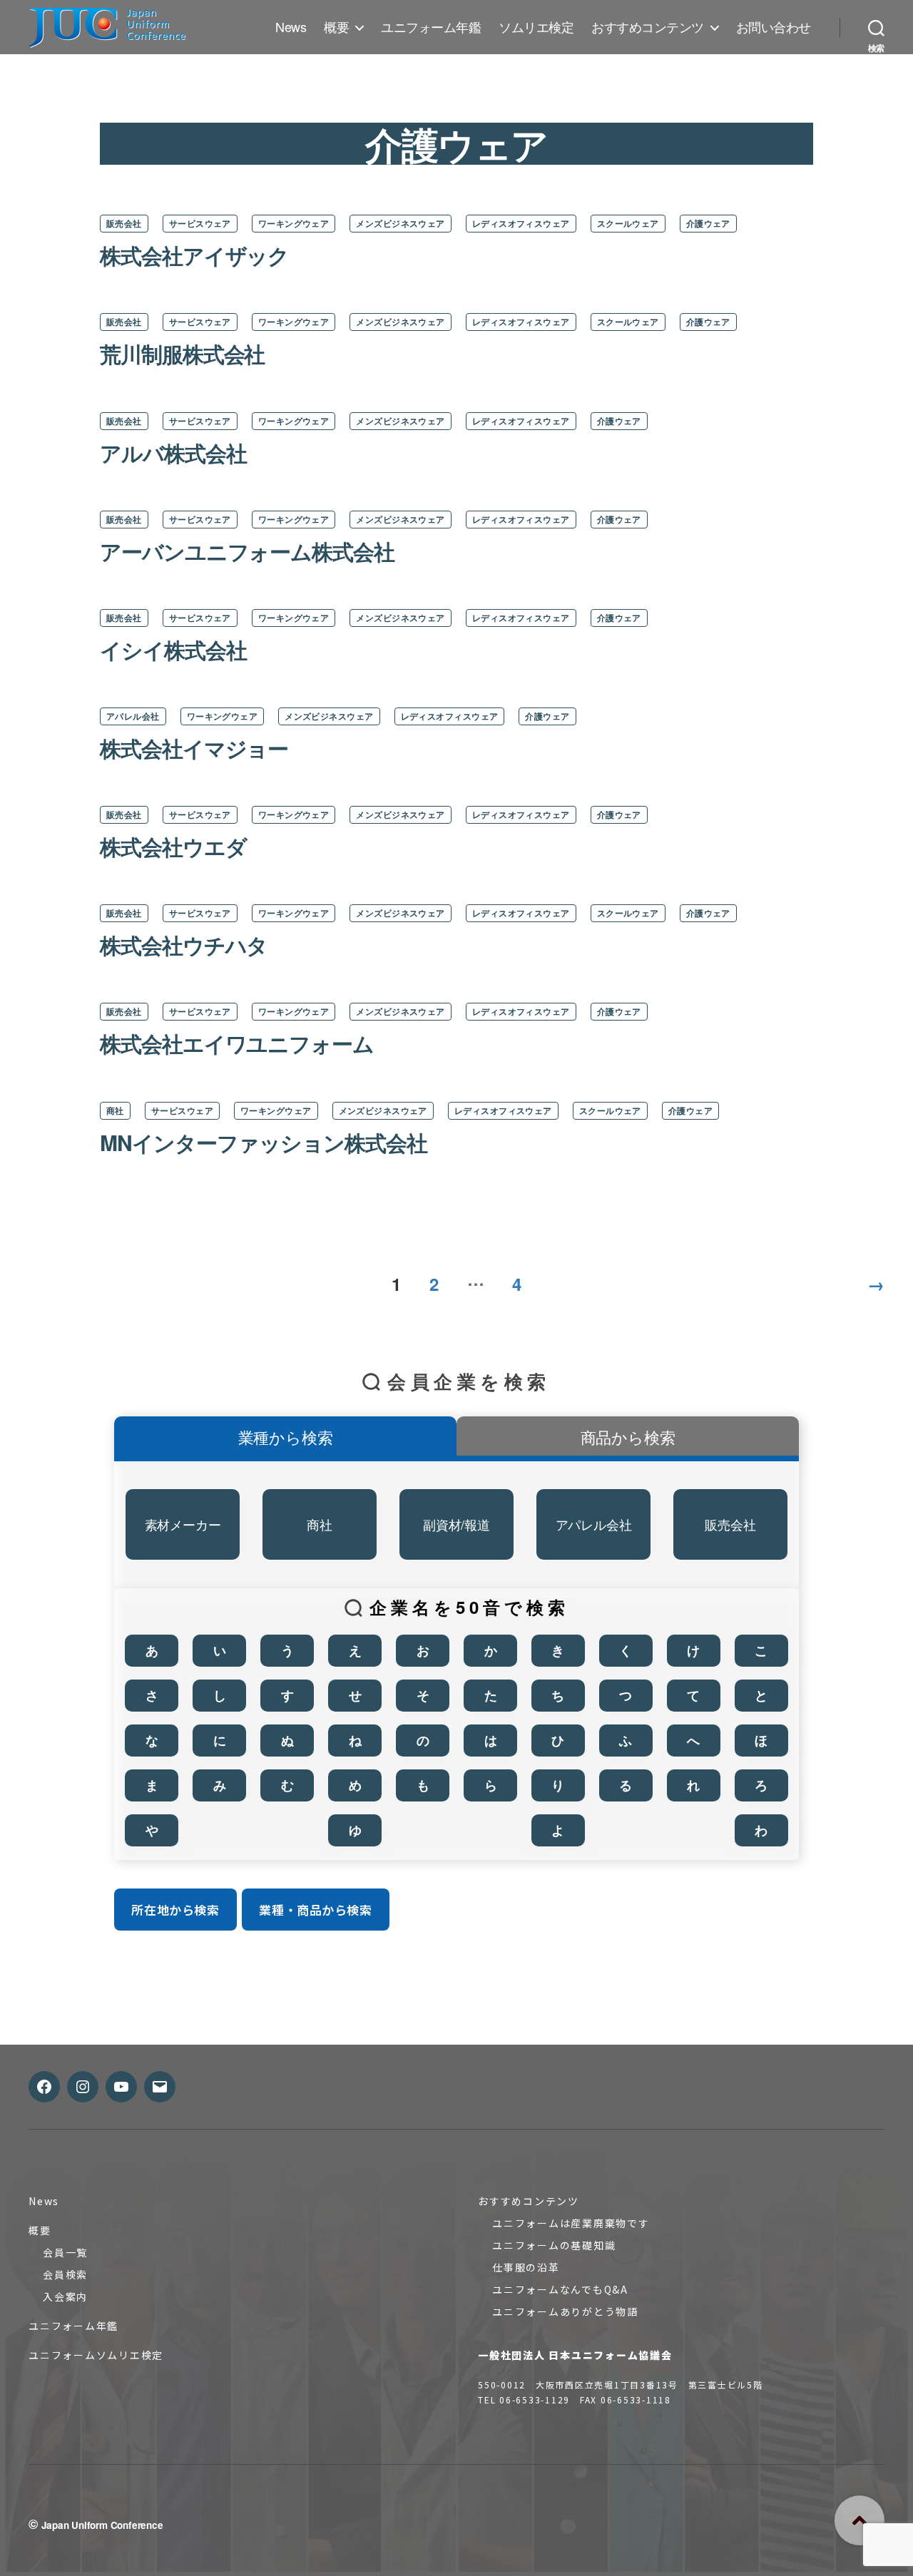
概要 (336, 27)
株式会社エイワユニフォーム (237, 1043)
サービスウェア (200, 223)
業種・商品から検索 (315, 1910)
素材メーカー (183, 1524)
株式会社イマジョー (194, 748)
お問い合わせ (774, 27)
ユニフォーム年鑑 (431, 27)
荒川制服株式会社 (182, 353)
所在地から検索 (175, 1910)
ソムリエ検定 (536, 27)
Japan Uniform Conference (102, 2525)
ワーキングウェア (294, 223)
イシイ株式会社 (173, 649)
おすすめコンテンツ (648, 27)
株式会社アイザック (194, 255)
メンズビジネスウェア (400, 223)
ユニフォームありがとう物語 (565, 2311)
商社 (115, 1110)
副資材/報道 (456, 1524)
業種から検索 (286, 1437)
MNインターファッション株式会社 (264, 1142)
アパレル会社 (133, 716)
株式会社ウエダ (173, 846)
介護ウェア (708, 223)
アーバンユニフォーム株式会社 (247, 551)
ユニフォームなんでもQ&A (560, 2289)
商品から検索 (628, 1437)
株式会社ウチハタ (184, 945)
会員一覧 (65, 2252)
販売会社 (124, 223)
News (291, 27)
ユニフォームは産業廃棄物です (571, 2223)
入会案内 (65, 2296)
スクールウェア (628, 223)
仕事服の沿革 (526, 2267)
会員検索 (65, 2274)
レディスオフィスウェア (521, 223)
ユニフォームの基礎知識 (554, 2245)
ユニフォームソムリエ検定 (96, 2355)
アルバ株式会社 (173, 453)
